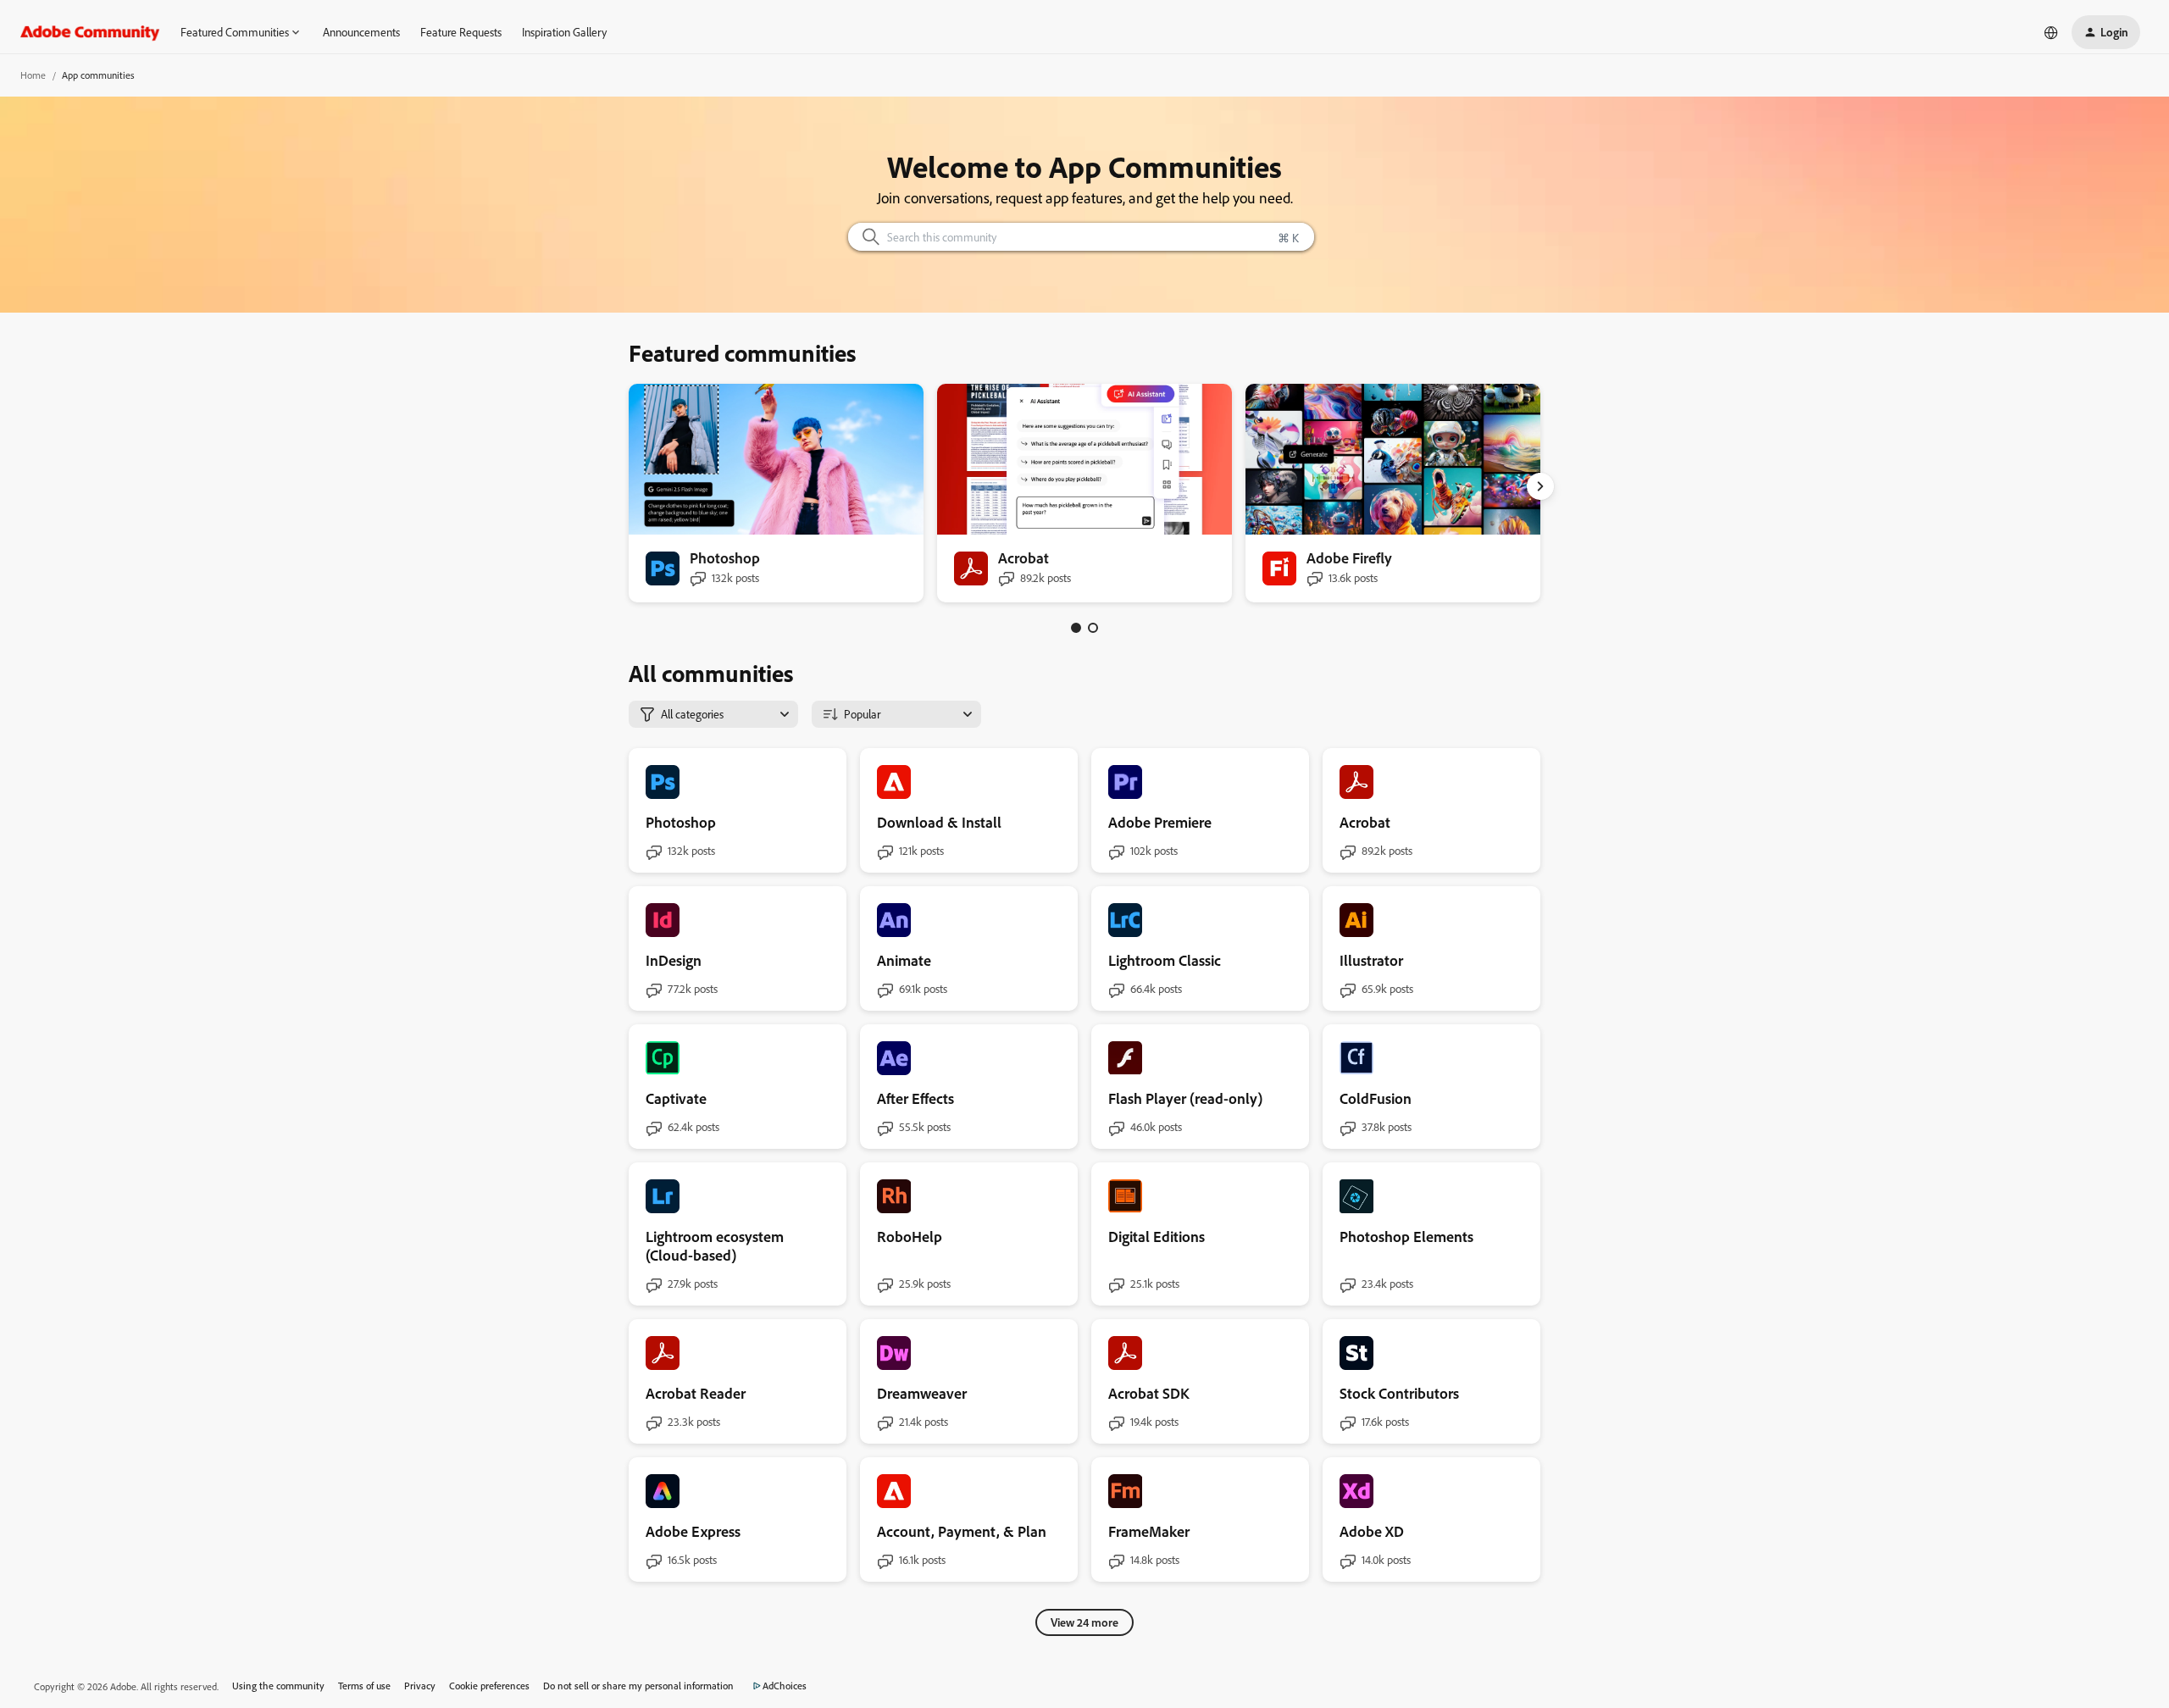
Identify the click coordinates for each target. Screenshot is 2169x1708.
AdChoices (785, 1686)
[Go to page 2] (1093, 628)
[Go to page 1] (1076, 628)
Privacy (420, 1686)
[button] (2106, 32)
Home (33, 75)
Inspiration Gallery (564, 32)
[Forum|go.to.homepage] (90, 32)
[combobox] (1082, 237)
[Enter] (864, 237)
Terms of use (364, 1686)
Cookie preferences (489, 1686)
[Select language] (2051, 32)
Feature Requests (461, 32)
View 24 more (1084, 1622)
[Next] (1540, 486)
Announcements (361, 32)
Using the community (278, 1686)
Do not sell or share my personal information (638, 1686)
